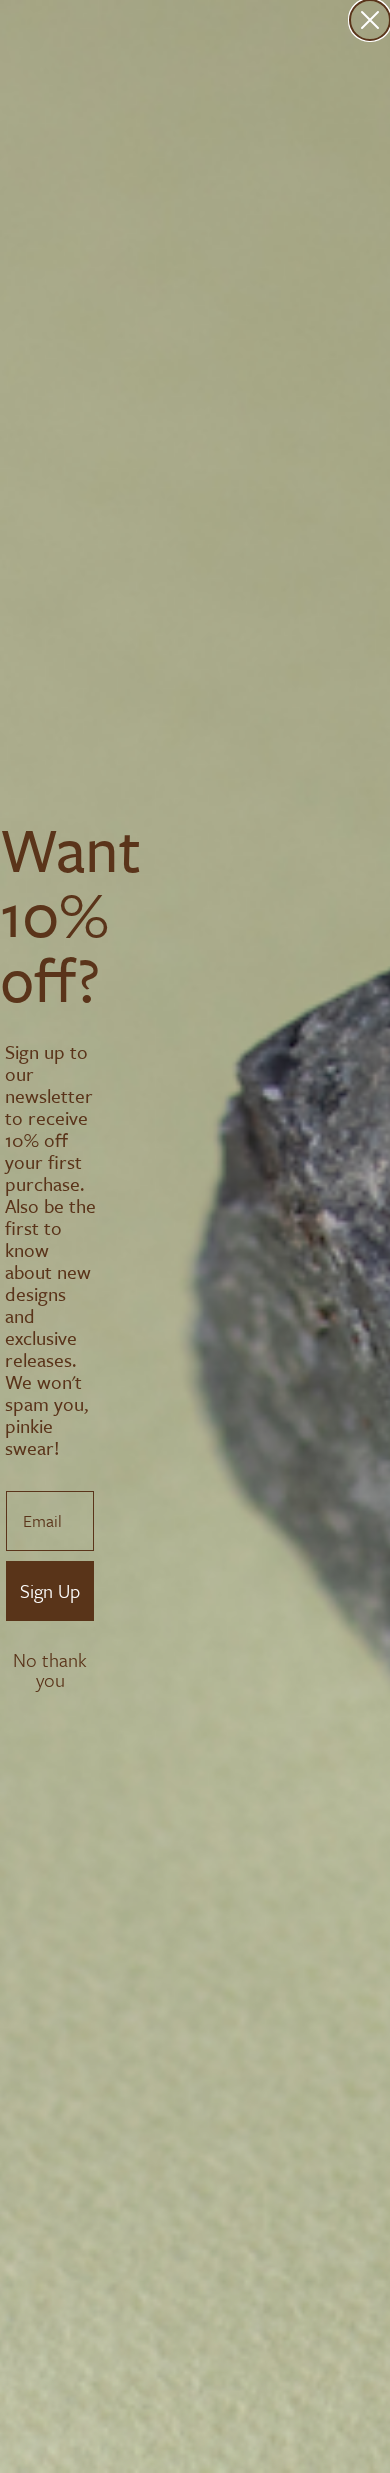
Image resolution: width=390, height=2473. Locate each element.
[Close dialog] (370, 20)
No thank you (50, 1662)
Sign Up (50, 1590)
